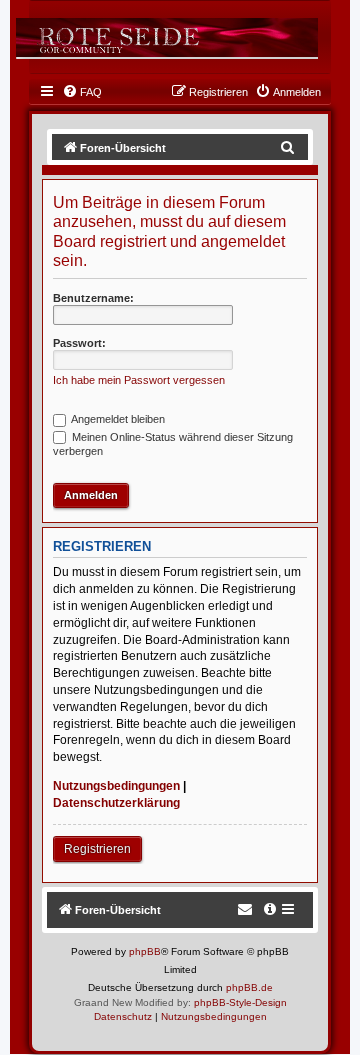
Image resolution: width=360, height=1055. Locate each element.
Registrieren (97, 849)
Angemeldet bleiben (117, 419)
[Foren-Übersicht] (166, 37)
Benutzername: (93, 298)
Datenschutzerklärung (116, 803)
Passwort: (79, 343)
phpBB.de (249, 987)
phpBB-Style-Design (240, 1002)
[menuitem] (82, 92)
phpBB (145, 951)
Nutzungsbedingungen (116, 786)
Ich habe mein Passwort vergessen (139, 380)
